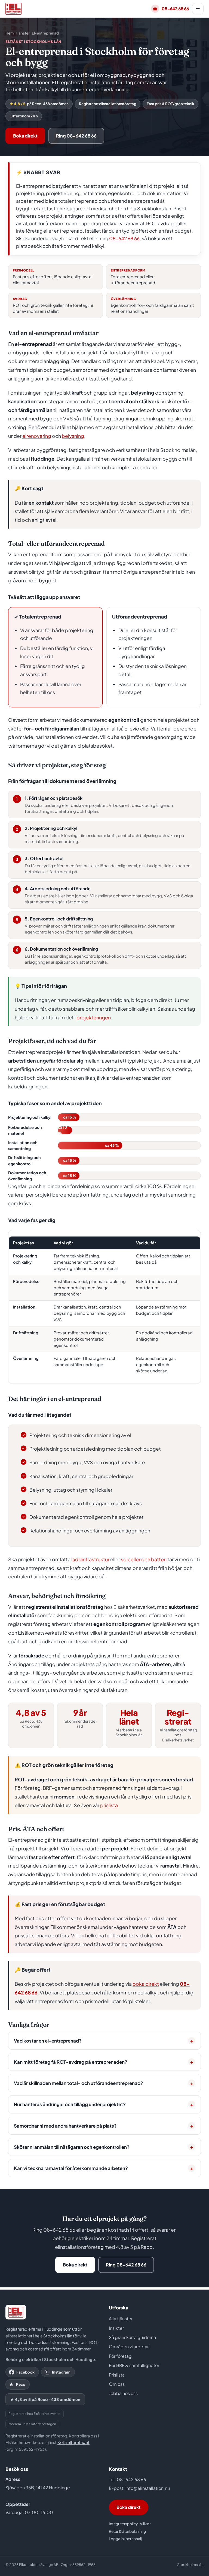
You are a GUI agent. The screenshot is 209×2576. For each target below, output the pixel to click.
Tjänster (23, 33)
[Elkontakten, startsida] (13, 9)
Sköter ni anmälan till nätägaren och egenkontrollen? (72, 2147)
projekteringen (94, 1017)
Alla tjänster (121, 2319)
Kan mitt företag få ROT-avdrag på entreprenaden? (71, 2062)
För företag (120, 2356)
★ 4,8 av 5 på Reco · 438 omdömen (45, 2399)
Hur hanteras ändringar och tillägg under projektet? (70, 2104)
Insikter (116, 2328)
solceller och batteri (144, 1559)
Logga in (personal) (125, 2539)
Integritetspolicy (123, 2524)
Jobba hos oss (123, 2393)
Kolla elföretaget (73, 2442)
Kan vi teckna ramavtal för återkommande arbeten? (71, 2168)
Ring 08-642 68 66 (76, 136)
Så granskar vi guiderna (132, 2337)
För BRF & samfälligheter (134, 2365)
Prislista (117, 2375)
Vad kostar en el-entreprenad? (48, 2041)
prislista (109, 1805)
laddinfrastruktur (90, 1559)
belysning (73, 436)
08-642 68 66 (171, 9)
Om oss (117, 2384)
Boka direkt (25, 136)
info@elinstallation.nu (148, 2488)
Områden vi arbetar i (130, 2346)
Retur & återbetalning (127, 2531)
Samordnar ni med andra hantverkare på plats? (65, 2126)
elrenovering (37, 436)
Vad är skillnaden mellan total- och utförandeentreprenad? (79, 2083)
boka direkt (146, 1984)
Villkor (145, 2524)
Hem (10, 33)
